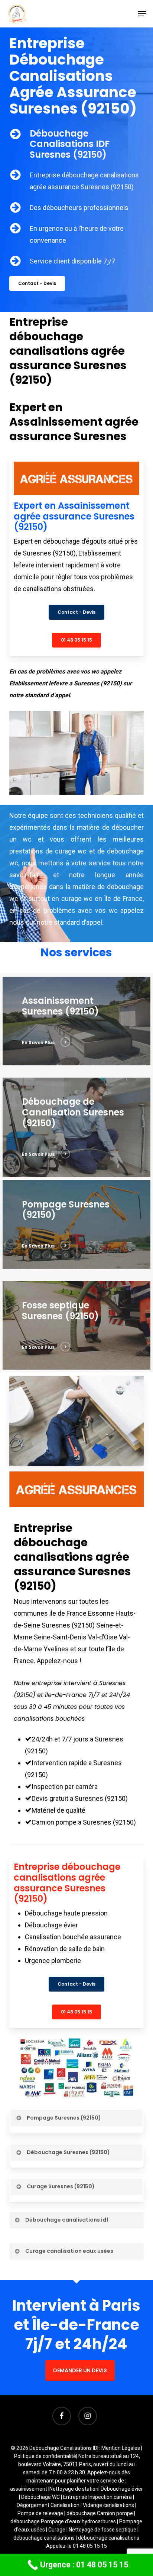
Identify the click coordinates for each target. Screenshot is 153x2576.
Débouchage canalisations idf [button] (67, 2220)
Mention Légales (121, 2448)
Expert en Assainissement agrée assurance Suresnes (74, 422)
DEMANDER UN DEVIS (80, 2370)
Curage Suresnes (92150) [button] (61, 2186)
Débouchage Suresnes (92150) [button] (68, 2152)
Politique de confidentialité (45, 2456)
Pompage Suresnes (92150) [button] (64, 2118)
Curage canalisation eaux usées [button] (69, 2251)
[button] (142, 14)
